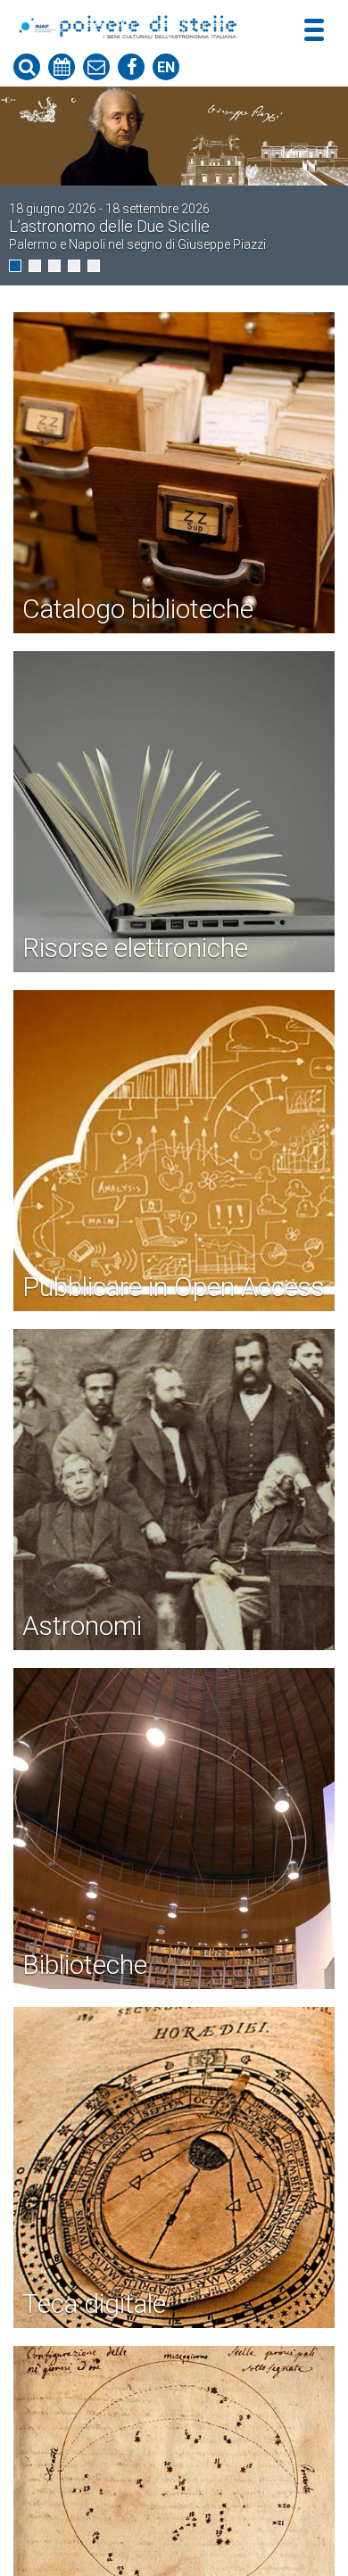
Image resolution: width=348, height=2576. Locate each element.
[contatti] (96, 67)
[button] (15, 266)
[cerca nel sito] (27, 67)
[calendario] (62, 67)
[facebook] (131, 67)
